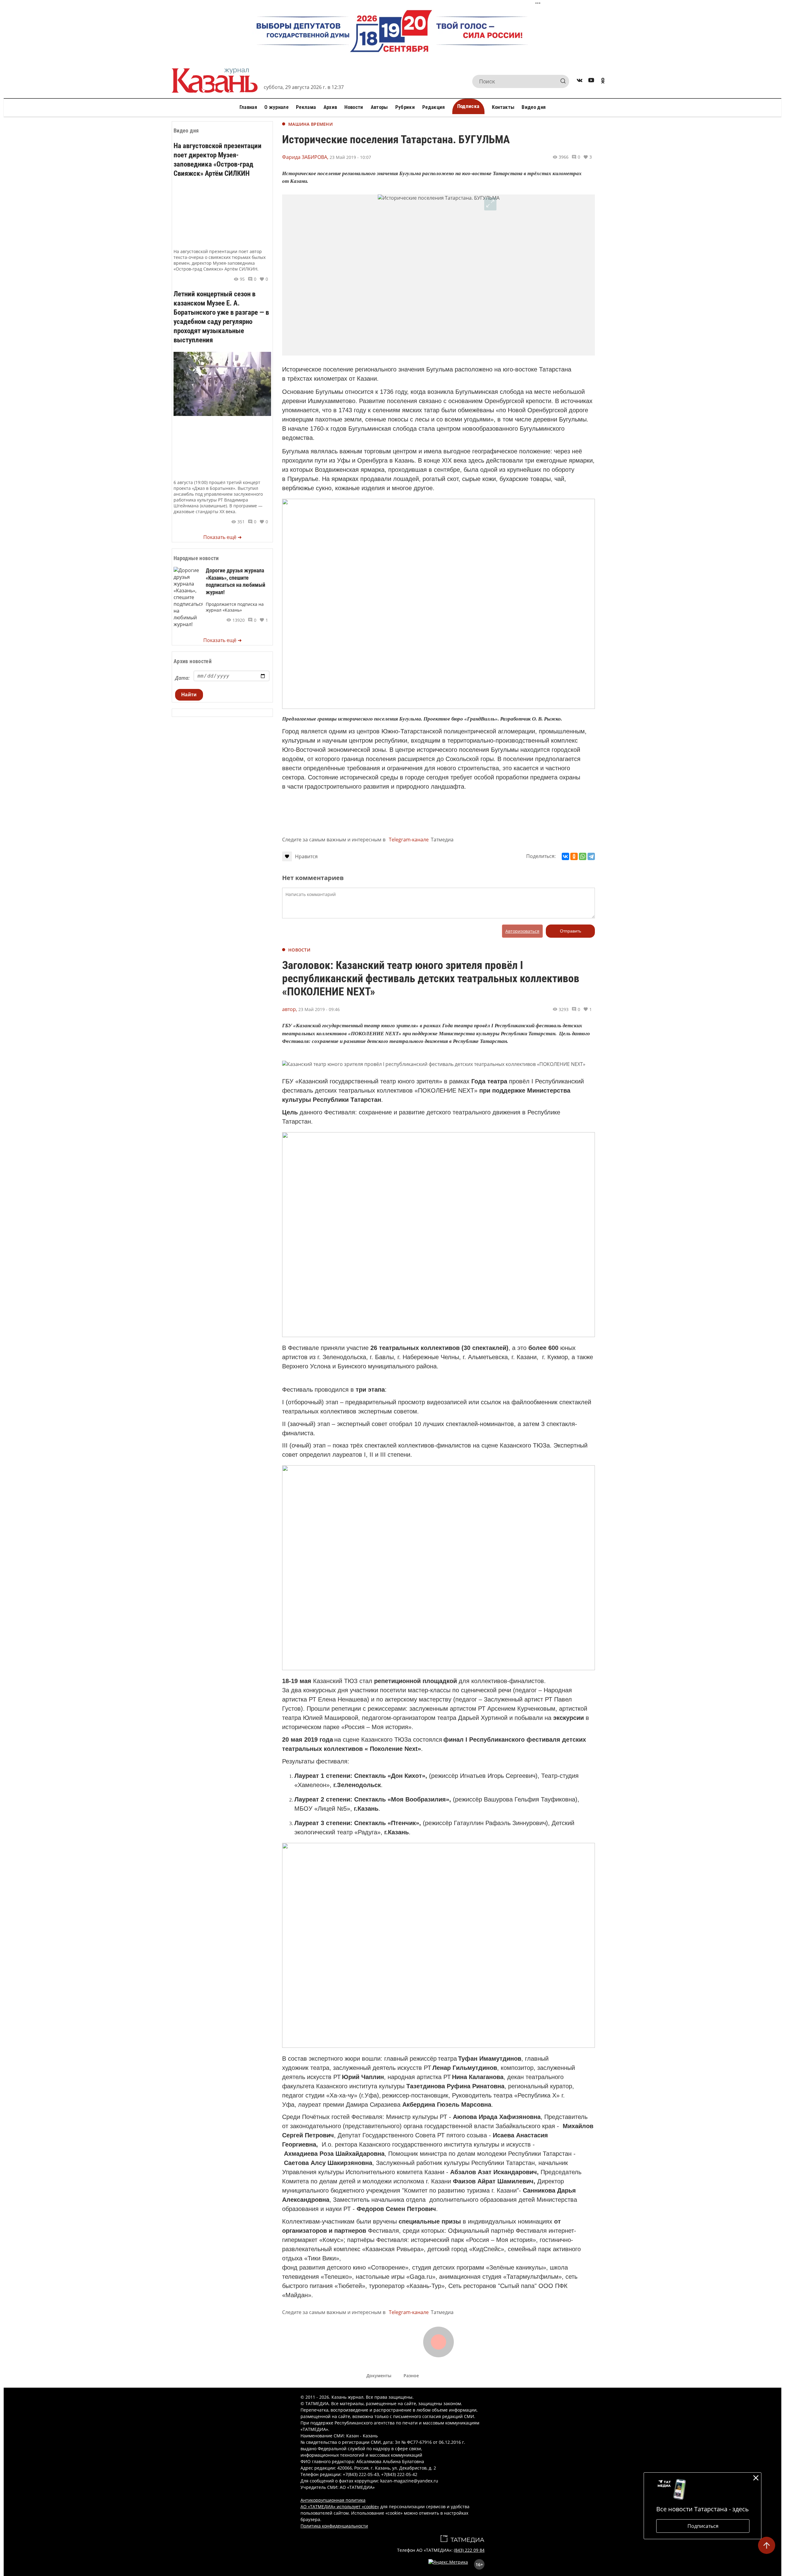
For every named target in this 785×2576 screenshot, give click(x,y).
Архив (330, 107)
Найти (189, 695)
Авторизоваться (522, 931)
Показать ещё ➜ (222, 537)
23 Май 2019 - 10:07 (350, 157)
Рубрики (405, 107)
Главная (248, 107)
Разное (411, 2376)
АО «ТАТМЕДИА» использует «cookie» (340, 2507)
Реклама (306, 107)
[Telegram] (591, 856)
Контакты (503, 107)
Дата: (182, 678)
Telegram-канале (409, 840)
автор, (290, 1009)
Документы (379, 2376)
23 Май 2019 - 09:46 (319, 1009)
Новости (354, 107)
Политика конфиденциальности (334, 2526)
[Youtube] (591, 81)
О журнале (276, 107)
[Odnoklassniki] (603, 81)
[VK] (580, 81)
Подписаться (703, 2526)
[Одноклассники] (574, 856)
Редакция (434, 107)
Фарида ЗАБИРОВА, (305, 157)
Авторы (379, 107)
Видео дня (534, 107)
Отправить (571, 931)
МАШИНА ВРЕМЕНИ (310, 124)
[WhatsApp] (583, 856)
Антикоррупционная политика (333, 2500)
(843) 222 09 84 (469, 2550)
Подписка (468, 106)
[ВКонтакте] (565, 856)
